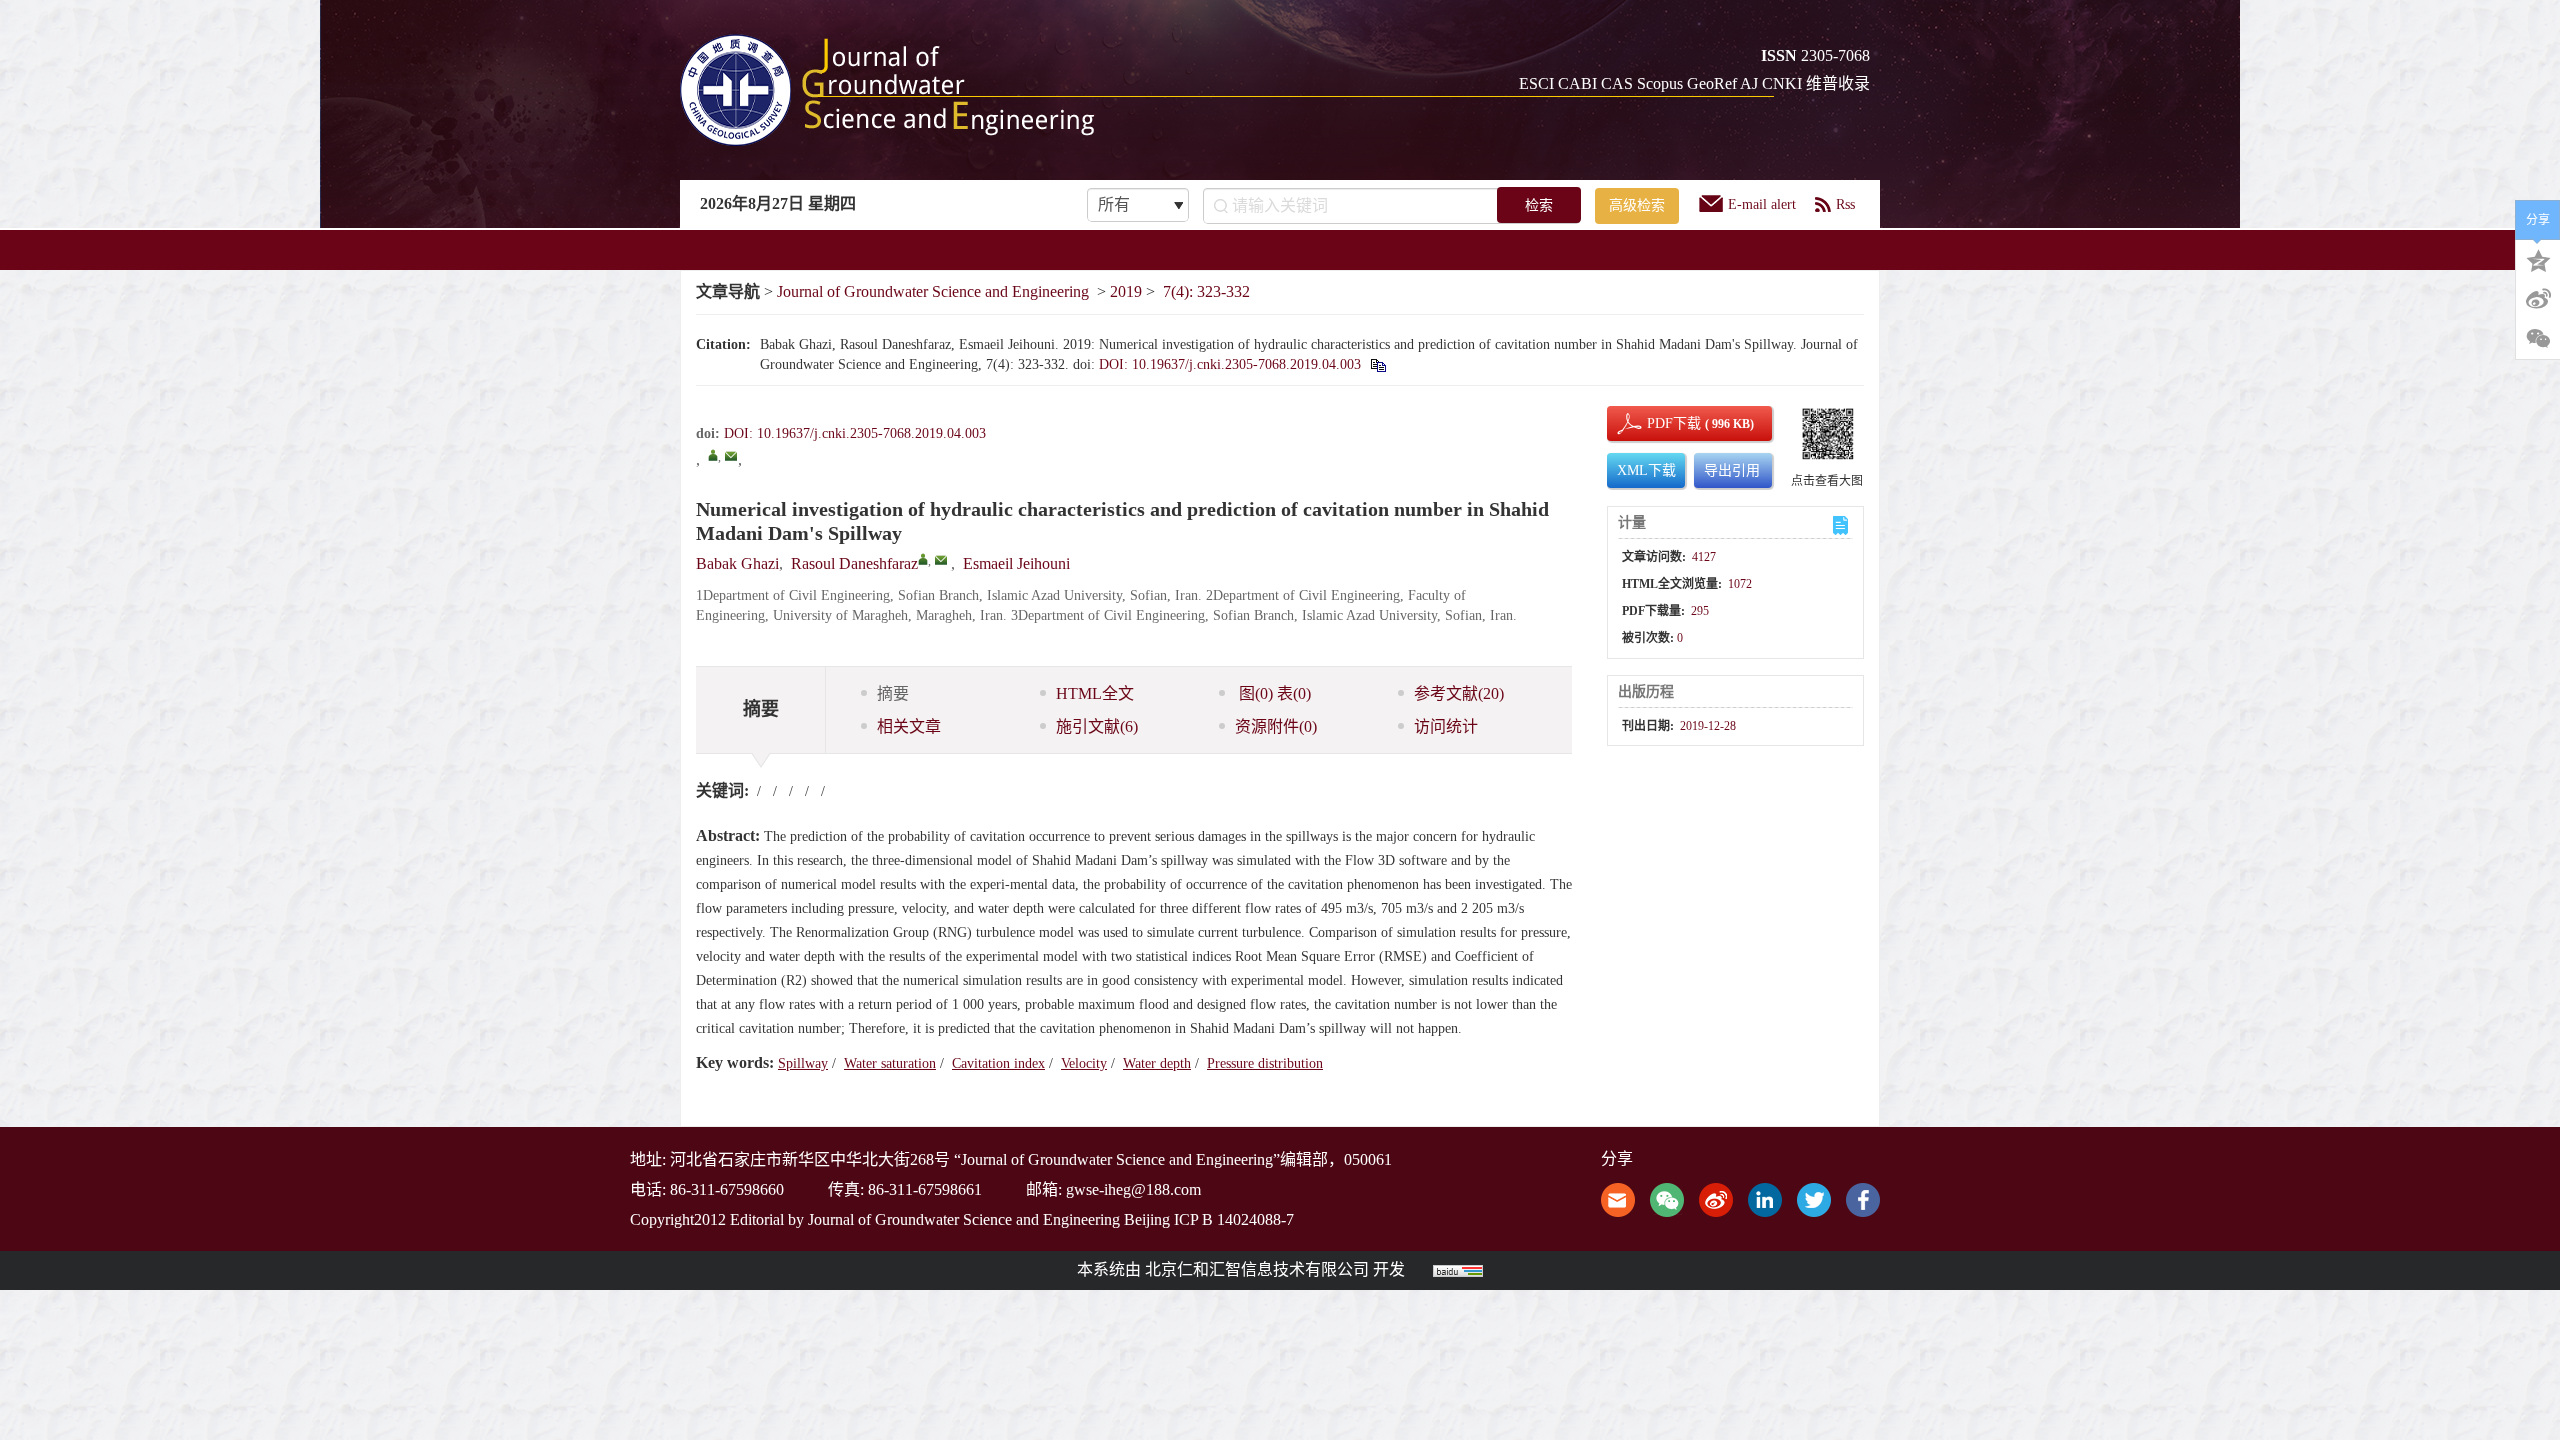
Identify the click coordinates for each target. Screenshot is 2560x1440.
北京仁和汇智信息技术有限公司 (1257, 1269)
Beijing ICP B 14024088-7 (1209, 1219)
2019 (1126, 291)
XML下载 (1646, 470)
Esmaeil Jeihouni (1016, 563)
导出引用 (1732, 470)
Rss (1845, 204)
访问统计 (1446, 726)
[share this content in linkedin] (1765, 1197)
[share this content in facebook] (1863, 1197)
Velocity (1084, 1063)
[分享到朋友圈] (2538, 339)
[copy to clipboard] (1377, 364)
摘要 (893, 693)
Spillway (803, 1063)
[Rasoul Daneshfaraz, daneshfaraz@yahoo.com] (923, 559)
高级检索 (1637, 205)
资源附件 (1276, 726)
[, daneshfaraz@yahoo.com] (713, 455)
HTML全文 (1095, 693)
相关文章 (909, 726)
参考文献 (1459, 693)
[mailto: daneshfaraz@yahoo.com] (941, 560)
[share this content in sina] (1716, 1197)
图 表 (1273, 693)
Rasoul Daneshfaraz (854, 563)
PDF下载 (1657, 423)
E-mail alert (1762, 204)
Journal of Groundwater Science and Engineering (933, 291)
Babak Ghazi (737, 563)
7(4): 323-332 (1206, 291)
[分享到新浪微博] (2538, 299)
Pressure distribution (1265, 1063)
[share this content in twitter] (1814, 1197)
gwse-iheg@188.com (1133, 1189)
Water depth (1157, 1063)
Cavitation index (998, 1063)
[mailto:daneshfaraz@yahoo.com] (731, 456)
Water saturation (890, 1063)
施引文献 (1097, 726)
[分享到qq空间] (2538, 259)
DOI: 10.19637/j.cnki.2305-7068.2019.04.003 (1230, 364)
